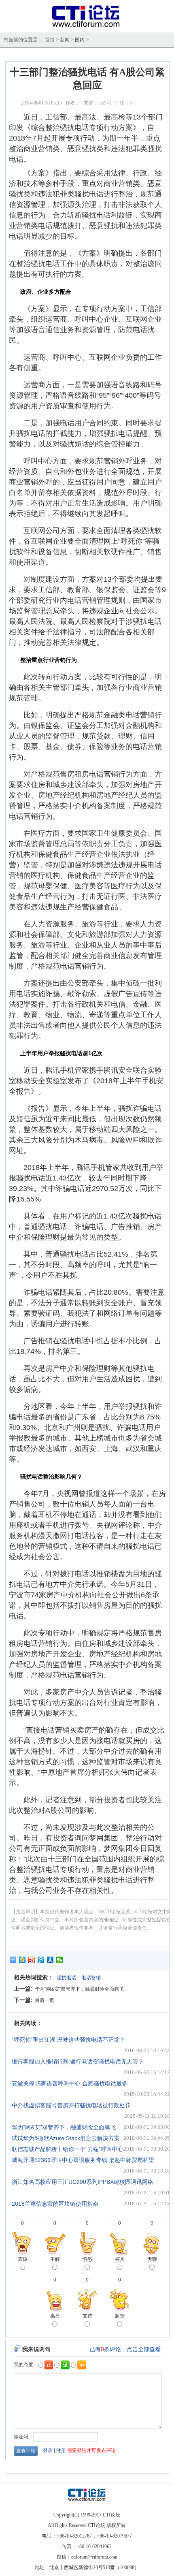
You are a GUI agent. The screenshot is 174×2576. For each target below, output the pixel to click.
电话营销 (91, 1978)
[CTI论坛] (87, 27)
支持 (87, 2316)
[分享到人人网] (50, 1960)
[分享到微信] (60, 1960)
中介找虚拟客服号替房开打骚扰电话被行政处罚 (71, 2105)
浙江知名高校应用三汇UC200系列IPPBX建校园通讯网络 (83, 2182)
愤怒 (87, 2259)
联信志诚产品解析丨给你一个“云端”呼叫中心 (68, 2149)
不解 (55, 2259)
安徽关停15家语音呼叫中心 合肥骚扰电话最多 (70, 2083)
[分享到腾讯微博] (41, 1960)
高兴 (55, 2316)
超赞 (120, 2316)
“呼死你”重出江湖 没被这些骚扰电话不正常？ (68, 2040)
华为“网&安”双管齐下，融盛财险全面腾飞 (79, 1989)
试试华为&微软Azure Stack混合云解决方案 (66, 2138)
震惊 (23, 2259)
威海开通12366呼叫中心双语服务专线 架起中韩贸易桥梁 (83, 2160)
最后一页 (45, 2000)
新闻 (65, 40)
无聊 (152, 2259)
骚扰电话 (66, 1978)
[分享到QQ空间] (22, 1960)
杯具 (120, 2259)
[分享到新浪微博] (32, 1960)
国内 (80, 40)
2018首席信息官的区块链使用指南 (55, 2204)
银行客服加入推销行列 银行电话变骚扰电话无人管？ (78, 2062)
